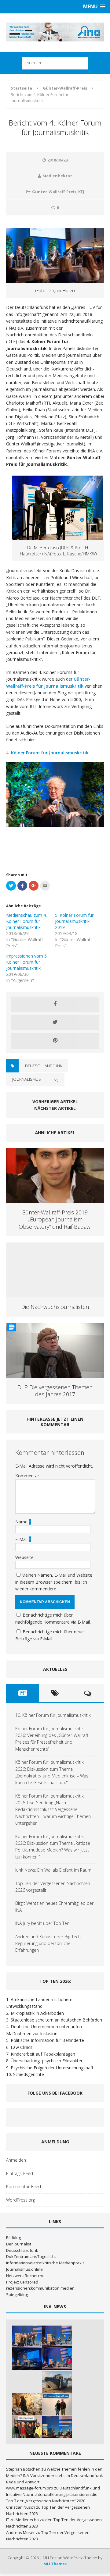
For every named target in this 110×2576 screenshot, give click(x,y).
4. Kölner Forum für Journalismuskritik (47, 753)
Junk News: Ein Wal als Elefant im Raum (53, 1870)
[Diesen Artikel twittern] (55, 1022)
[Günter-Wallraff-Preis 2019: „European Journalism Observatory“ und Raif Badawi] (55, 1199)
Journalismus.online (24, 2269)
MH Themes (55, 2564)
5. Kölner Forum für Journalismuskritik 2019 (74, 921)
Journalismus (27, 1079)
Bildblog (13, 2238)
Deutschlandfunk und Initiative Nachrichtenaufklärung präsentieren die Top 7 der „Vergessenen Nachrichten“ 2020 (53, 2494)
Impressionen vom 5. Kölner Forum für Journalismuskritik (27, 962)
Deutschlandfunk (44, 1066)
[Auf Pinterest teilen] (55, 1041)
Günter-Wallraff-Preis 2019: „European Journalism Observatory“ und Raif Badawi (55, 1219)
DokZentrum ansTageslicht (31, 2256)
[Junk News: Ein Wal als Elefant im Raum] (57, 2382)
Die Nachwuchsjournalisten (55, 1307)
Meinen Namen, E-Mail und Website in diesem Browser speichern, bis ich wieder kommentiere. (54, 1582)
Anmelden (16, 2160)
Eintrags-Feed (20, 2173)
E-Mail (22, 1539)
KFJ (81, 192)
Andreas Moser (20, 2532)
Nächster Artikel (55, 1108)
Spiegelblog (17, 2294)
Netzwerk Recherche (25, 2276)
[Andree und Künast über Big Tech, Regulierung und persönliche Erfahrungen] (57, 2427)
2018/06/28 (57, 160)
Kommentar (27, 1476)
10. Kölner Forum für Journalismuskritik (53, 1715)
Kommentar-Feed (24, 2186)
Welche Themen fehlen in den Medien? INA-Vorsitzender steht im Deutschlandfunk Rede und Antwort (55, 2475)
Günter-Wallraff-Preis (54, 192)
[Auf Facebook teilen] (55, 1004)
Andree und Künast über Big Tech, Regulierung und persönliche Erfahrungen (48, 1944)
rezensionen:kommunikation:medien (40, 2288)
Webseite (24, 1557)
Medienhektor (57, 176)
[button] (11, 816)
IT (8, 2520)
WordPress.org (20, 2200)
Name (22, 1522)
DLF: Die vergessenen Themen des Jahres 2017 (55, 1391)
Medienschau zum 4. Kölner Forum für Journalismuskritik (26, 921)
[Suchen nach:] (55, 63)
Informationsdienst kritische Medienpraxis (45, 2263)
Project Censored (22, 2282)
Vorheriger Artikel (55, 1102)
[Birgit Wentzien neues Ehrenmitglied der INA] (57, 2404)
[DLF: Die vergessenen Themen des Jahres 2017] (55, 1374)
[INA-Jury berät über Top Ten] (27, 2427)
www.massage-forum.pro (30, 2488)
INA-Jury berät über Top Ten (42, 1923)
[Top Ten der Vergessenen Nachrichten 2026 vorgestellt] (27, 2404)
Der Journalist (19, 2244)
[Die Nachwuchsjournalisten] (55, 1294)
